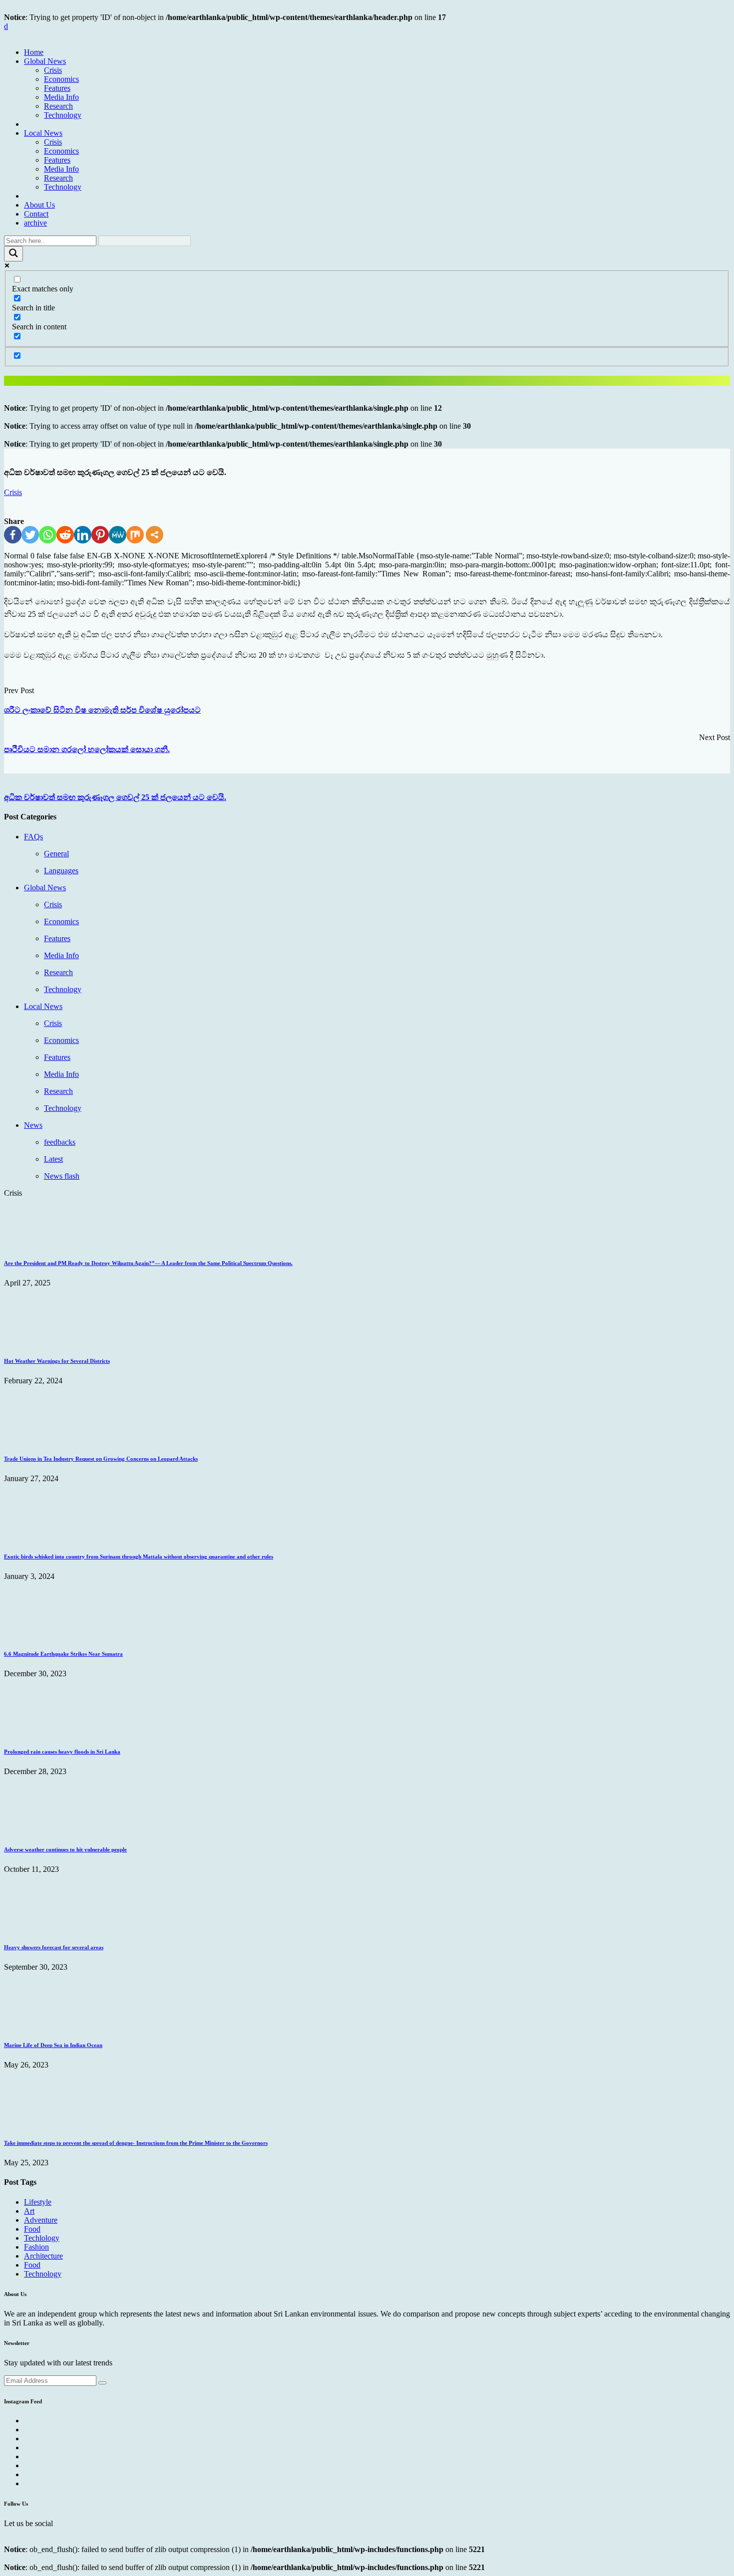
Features (57, 88)
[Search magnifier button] (13, 254)
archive (35, 223)
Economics (61, 79)
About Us (39, 205)
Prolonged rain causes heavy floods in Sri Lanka (62, 1752)
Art (29, 2211)
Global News (45, 61)
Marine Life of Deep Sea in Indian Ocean (53, 2045)
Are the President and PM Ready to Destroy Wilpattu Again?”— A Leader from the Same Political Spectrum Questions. (148, 1263)
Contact (36, 214)
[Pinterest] (100, 535)
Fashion (36, 2247)
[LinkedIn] (83, 535)
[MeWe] (118, 535)
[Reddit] (65, 535)
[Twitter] (30, 535)
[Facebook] (13, 535)
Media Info (61, 97)
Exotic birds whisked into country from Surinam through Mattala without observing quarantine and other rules (139, 1556)
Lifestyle (38, 2202)
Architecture (43, 2256)
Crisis (53, 70)
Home (34, 52)
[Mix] (135, 535)
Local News (43, 133)
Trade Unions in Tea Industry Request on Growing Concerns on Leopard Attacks (101, 1459)
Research (58, 106)
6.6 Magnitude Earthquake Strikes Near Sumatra (63, 1654)
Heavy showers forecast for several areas (54, 1947)
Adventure (41, 2220)
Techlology (42, 2238)
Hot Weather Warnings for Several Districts (57, 1361)
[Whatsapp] (48, 535)
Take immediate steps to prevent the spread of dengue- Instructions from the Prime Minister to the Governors (136, 2143)
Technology (63, 115)
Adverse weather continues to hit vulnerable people (65, 1849)
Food (32, 2229)
